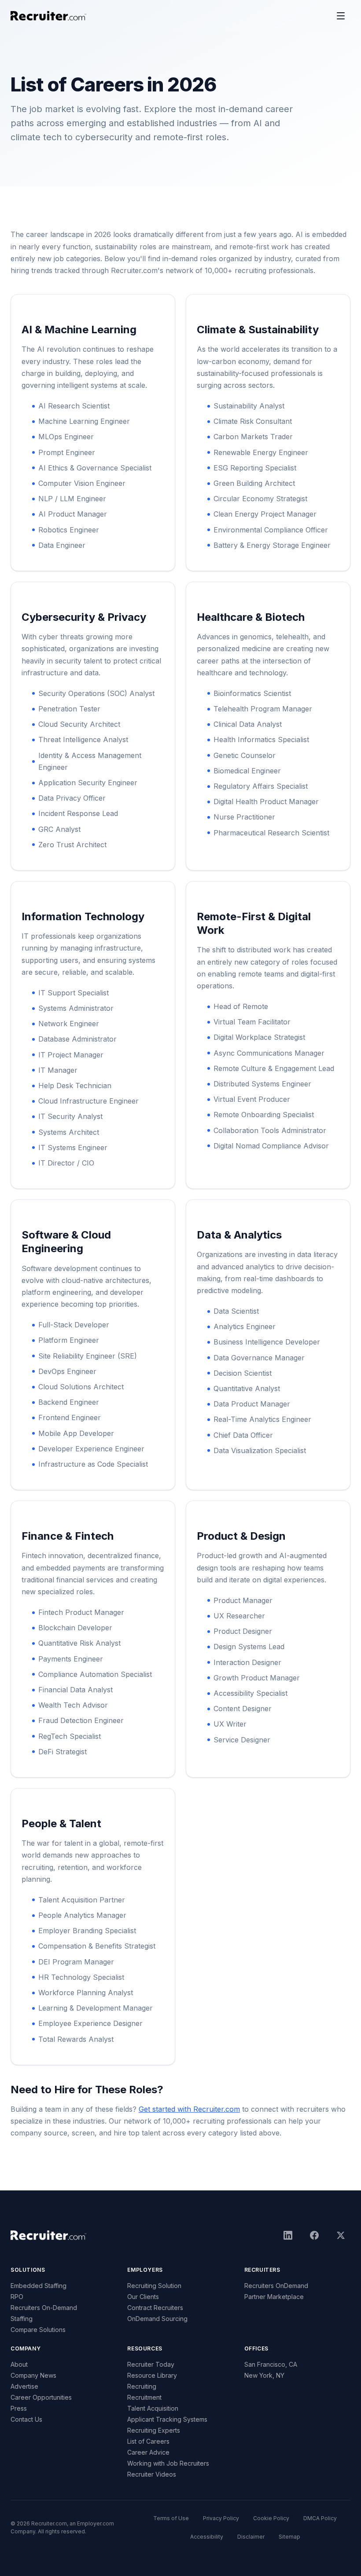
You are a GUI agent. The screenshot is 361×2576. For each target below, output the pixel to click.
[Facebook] (314, 2235)
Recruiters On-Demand (44, 2308)
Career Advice (148, 2452)
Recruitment (144, 2397)
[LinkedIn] (288, 2235)
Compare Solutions (38, 2330)
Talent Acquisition (153, 2408)
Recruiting (142, 2386)
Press (19, 2408)
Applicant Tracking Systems (167, 2419)
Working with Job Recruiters (168, 2463)
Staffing (22, 2319)
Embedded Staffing (39, 2286)
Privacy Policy (221, 2518)
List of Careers (148, 2441)
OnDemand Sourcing (157, 2319)
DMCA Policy (320, 2518)
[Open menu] (341, 16)
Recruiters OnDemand (276, 2286)
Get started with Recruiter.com (189, 2109)
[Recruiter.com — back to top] (49, 16)
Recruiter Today (151, 2364)
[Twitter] (341, 2235)
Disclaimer (251, 2537)
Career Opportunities (41, 2397)
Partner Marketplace (274, 2297)
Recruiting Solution (154, 2286)
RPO (17, 2297)
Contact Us (26, 2419)
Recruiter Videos (152, 2474)
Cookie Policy (271, 2518)
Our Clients (143, 2297)
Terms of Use (171, 2518)
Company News (33, 2375)
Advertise (24, 2386)
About (19, 2364)
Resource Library (152, 2375)
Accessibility (207, 2537)
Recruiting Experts (154, 2430)
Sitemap (289, 2537)
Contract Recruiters (155, 2308)
